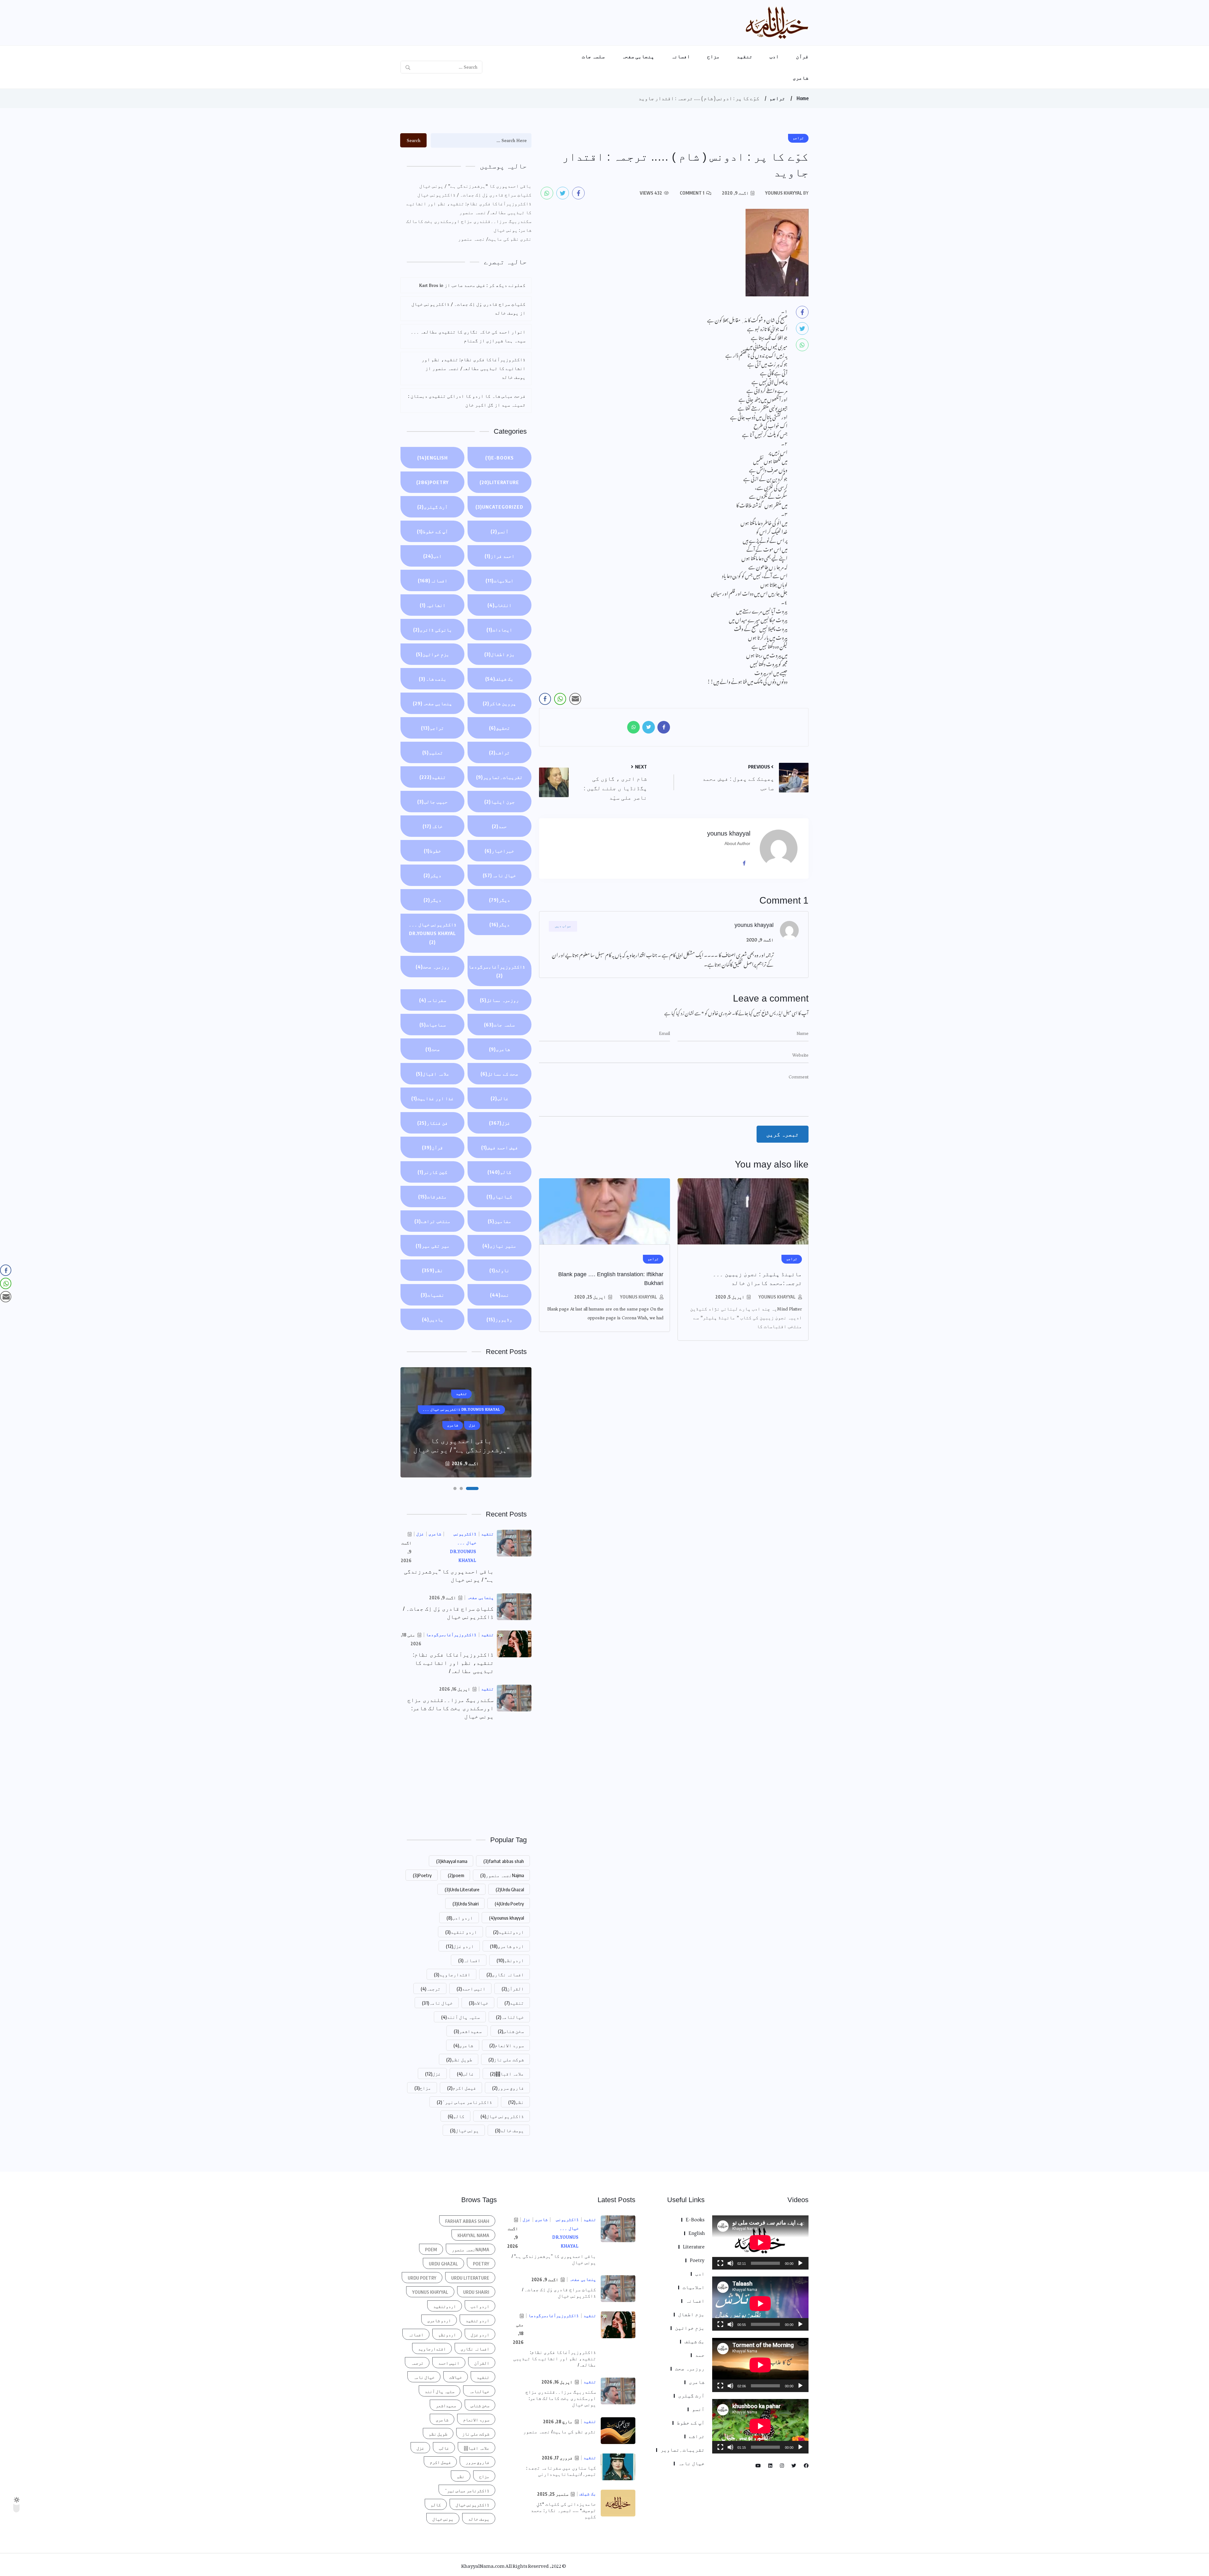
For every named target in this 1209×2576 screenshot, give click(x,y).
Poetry (432, 482)
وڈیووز (499, 1319)
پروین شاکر (499, 703)
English (432, 458)
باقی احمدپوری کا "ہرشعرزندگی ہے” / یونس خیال (475, 186)
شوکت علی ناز (506, 2059)
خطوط (432, 851)
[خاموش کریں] (730, 2263)
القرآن (513, 1989)
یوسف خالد (509, 2130)
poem (456, 1875)
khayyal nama (452, 1861)
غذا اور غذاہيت (432, 1098)
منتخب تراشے (432, 1221)
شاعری (801, 78)
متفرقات (432, 1197)
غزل (499, 1123)
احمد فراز (499, 556)
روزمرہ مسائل (499, 1000)
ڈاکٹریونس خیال (502, 2116)
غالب (499, 1098)
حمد (499, 826)
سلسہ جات (593, 56)
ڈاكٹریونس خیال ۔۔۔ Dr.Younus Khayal (433, 933)
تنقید (745, 56)
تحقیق (499, 728)
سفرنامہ (433, 1000)
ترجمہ (431, 1989)
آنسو (499, 531)
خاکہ (433, 826)
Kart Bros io (431, 285)
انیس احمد (471, 1989)
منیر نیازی (499, 1246)
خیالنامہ (510, 2017)
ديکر (432, 875)
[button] (477, 1488)
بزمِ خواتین (433, 654)
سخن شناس (511, 2031)
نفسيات (432, 1295)
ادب (774, 56)
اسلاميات (499, 580)
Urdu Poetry (509, 1904)
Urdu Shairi (465, 1904)
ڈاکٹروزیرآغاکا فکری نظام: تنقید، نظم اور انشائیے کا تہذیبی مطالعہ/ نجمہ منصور (469, 208)
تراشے (499, 752)
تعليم (433, 752)
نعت (499, 1295)
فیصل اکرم (462, 2088)
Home (803, 98)
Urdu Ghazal (510, 1889)
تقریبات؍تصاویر (499, 777)
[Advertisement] (466, 1777)
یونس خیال (464, 2130)
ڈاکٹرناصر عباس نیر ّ (464, 2102)
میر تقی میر (433, 1246)
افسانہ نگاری (505, 1974)
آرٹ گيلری (432, 507)
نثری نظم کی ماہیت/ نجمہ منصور (495, 239)
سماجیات (433, 1025)
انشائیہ (433, 605)
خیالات (479, 2003)
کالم (499, 1172)
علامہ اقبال (433, 1074)
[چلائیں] (800, 2263)
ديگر (499, 900)
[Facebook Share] (545, 699)
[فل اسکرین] (720, 2263)
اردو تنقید (461, 1932)
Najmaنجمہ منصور (502, 1875)
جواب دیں (563, 926)
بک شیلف (499, 679)
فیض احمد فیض (499, 1147)
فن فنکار (432, 1123)
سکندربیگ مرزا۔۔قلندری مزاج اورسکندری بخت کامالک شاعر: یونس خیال (469, 226)
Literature (499, 482)
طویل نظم (459, 2059)
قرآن (802, 56)
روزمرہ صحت (433, 967)
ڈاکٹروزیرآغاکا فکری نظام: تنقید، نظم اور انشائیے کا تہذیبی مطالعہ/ (453, 1663)
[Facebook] (746, 863)
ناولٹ (499, 1270)
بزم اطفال (499, 654)
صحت (433, 1049)
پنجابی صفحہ (638, 56)
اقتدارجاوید (452, 1974)
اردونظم (510, 1960)
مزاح (713, 56)
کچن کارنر (432, 1172)
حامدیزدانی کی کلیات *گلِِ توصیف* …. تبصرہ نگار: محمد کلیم (563, 2510)
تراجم (777, 98)
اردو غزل (460, 1946)
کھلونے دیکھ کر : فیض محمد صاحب (488, 285)
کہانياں (499, 1197)
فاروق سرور (508, 2088)
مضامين (499, 1221)
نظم (432, 1270)
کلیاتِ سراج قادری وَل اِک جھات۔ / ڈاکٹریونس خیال (474, 195)
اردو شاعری (507, 1946)
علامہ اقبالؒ (507, 2074)
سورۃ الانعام (507, 2045)
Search (414, 140)
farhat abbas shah (504, 1861)
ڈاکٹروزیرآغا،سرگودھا (497, 971)
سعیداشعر (468, 2031)
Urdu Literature (462, 1889)
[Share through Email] (575, 699)
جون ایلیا (499, 802)
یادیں (433, 1319)
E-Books (499, 458)
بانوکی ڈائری (433, 630)
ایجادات (499, 630)
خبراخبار (499, 851)
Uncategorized (499, 507)
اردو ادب (460, 1918)
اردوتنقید (508, 1932)
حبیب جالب (432, 802)
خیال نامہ (499, 875)
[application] (760, 2242)
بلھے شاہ (433, 679)
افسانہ (681, 56)
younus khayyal (777, 1297)
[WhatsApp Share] (560, 699)
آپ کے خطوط (432, 531)
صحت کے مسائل (499, 1074)
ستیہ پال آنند (460, 2017)
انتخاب (499, 605)
